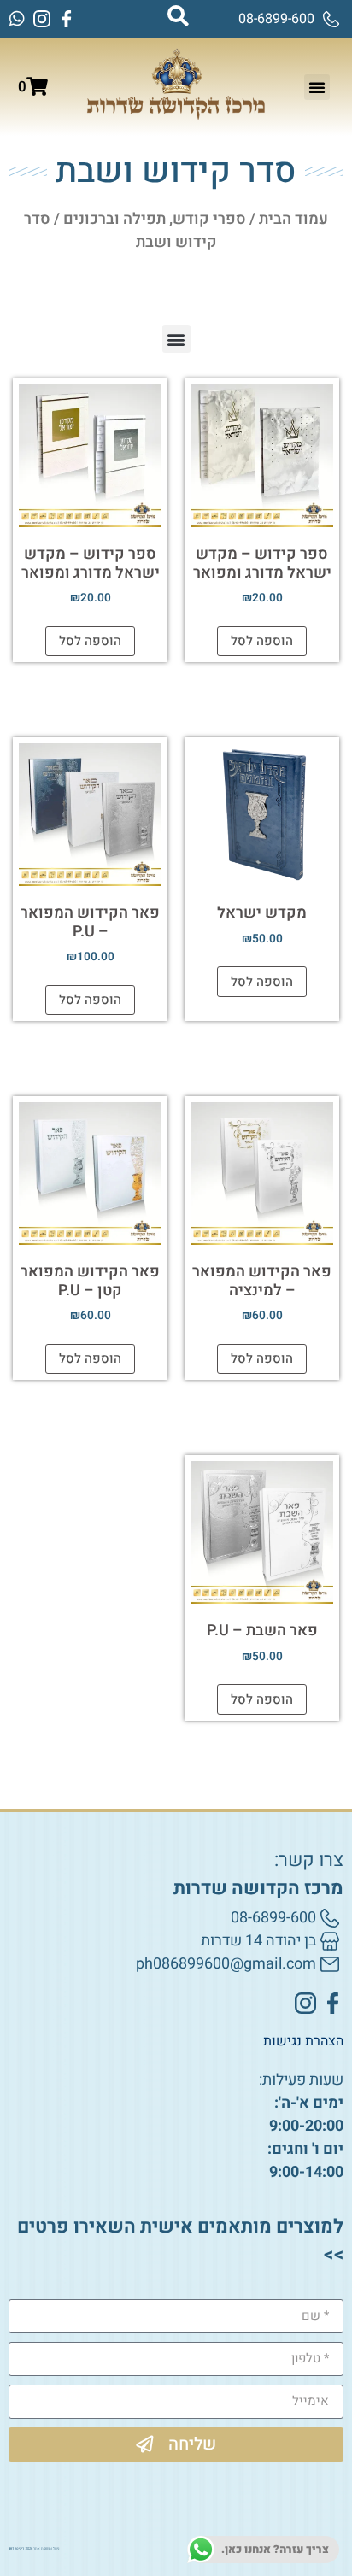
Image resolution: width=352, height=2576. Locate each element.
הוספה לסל (262, 641)
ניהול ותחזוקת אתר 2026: (34, 2549)
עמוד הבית (293, 219)
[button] (317, 87)
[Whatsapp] (17, 19)
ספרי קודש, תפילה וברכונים (155, 219)
